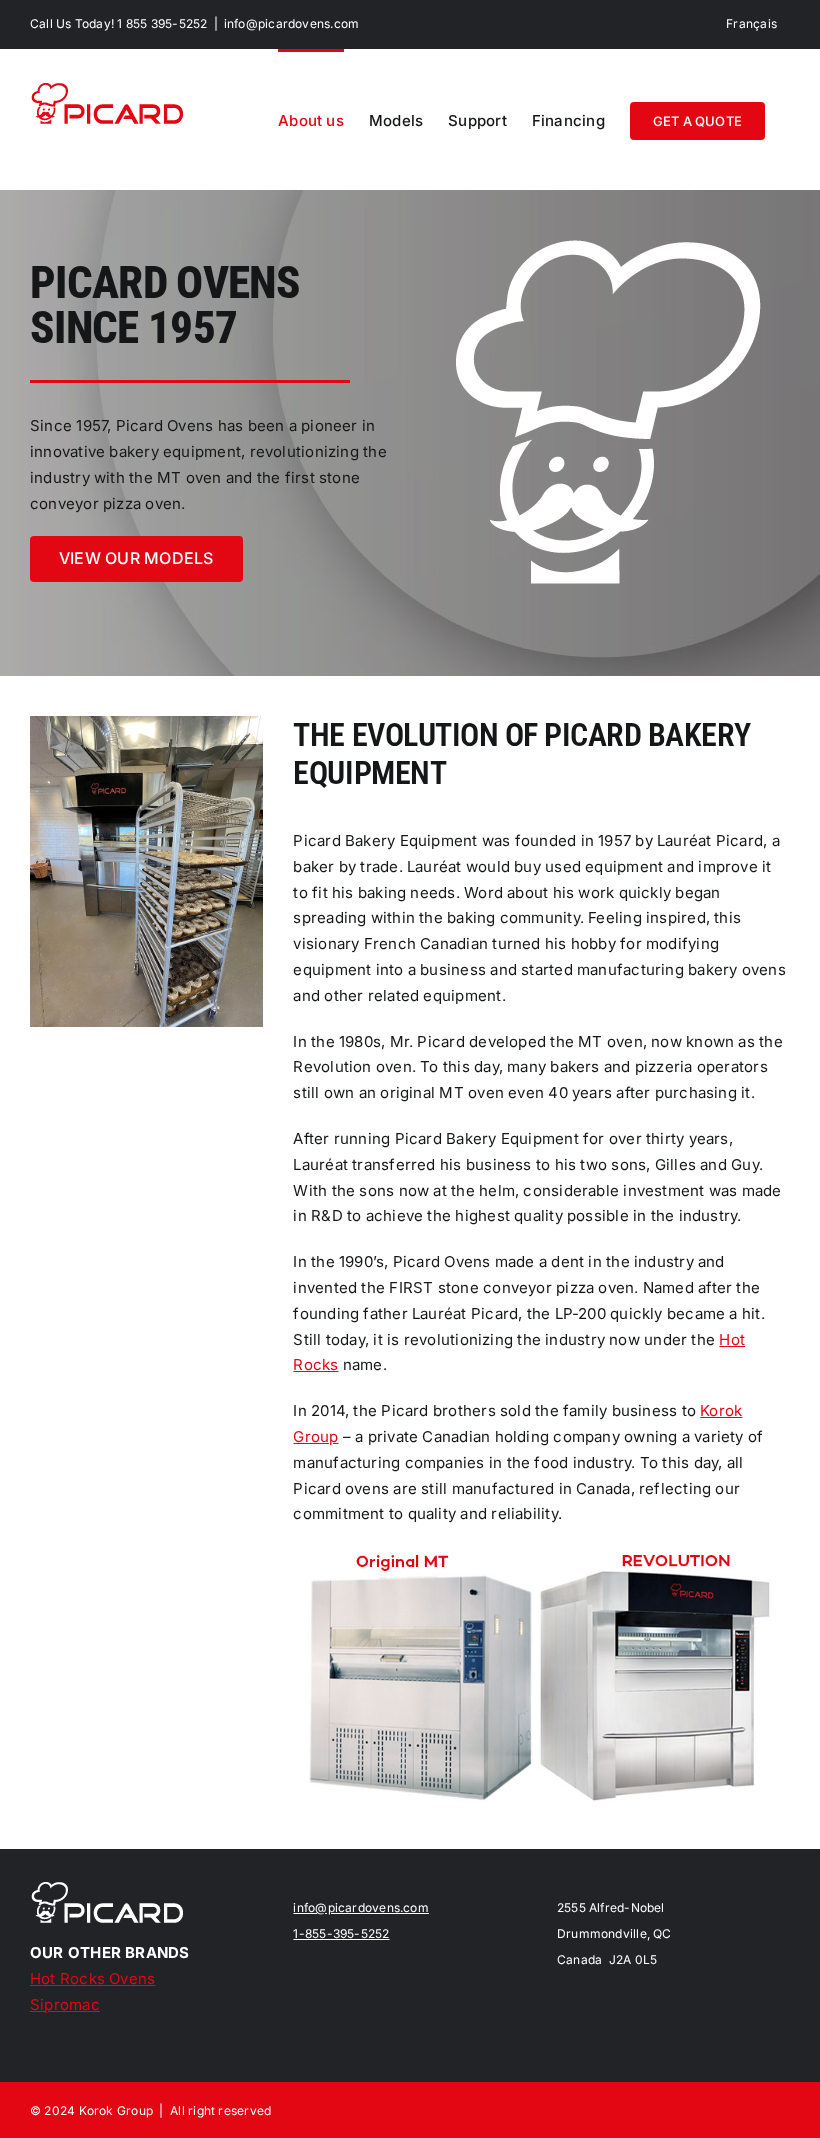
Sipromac (65, 2004)
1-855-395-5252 (341, 1933)
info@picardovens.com (292, 23)
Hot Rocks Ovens (92, 1978)
